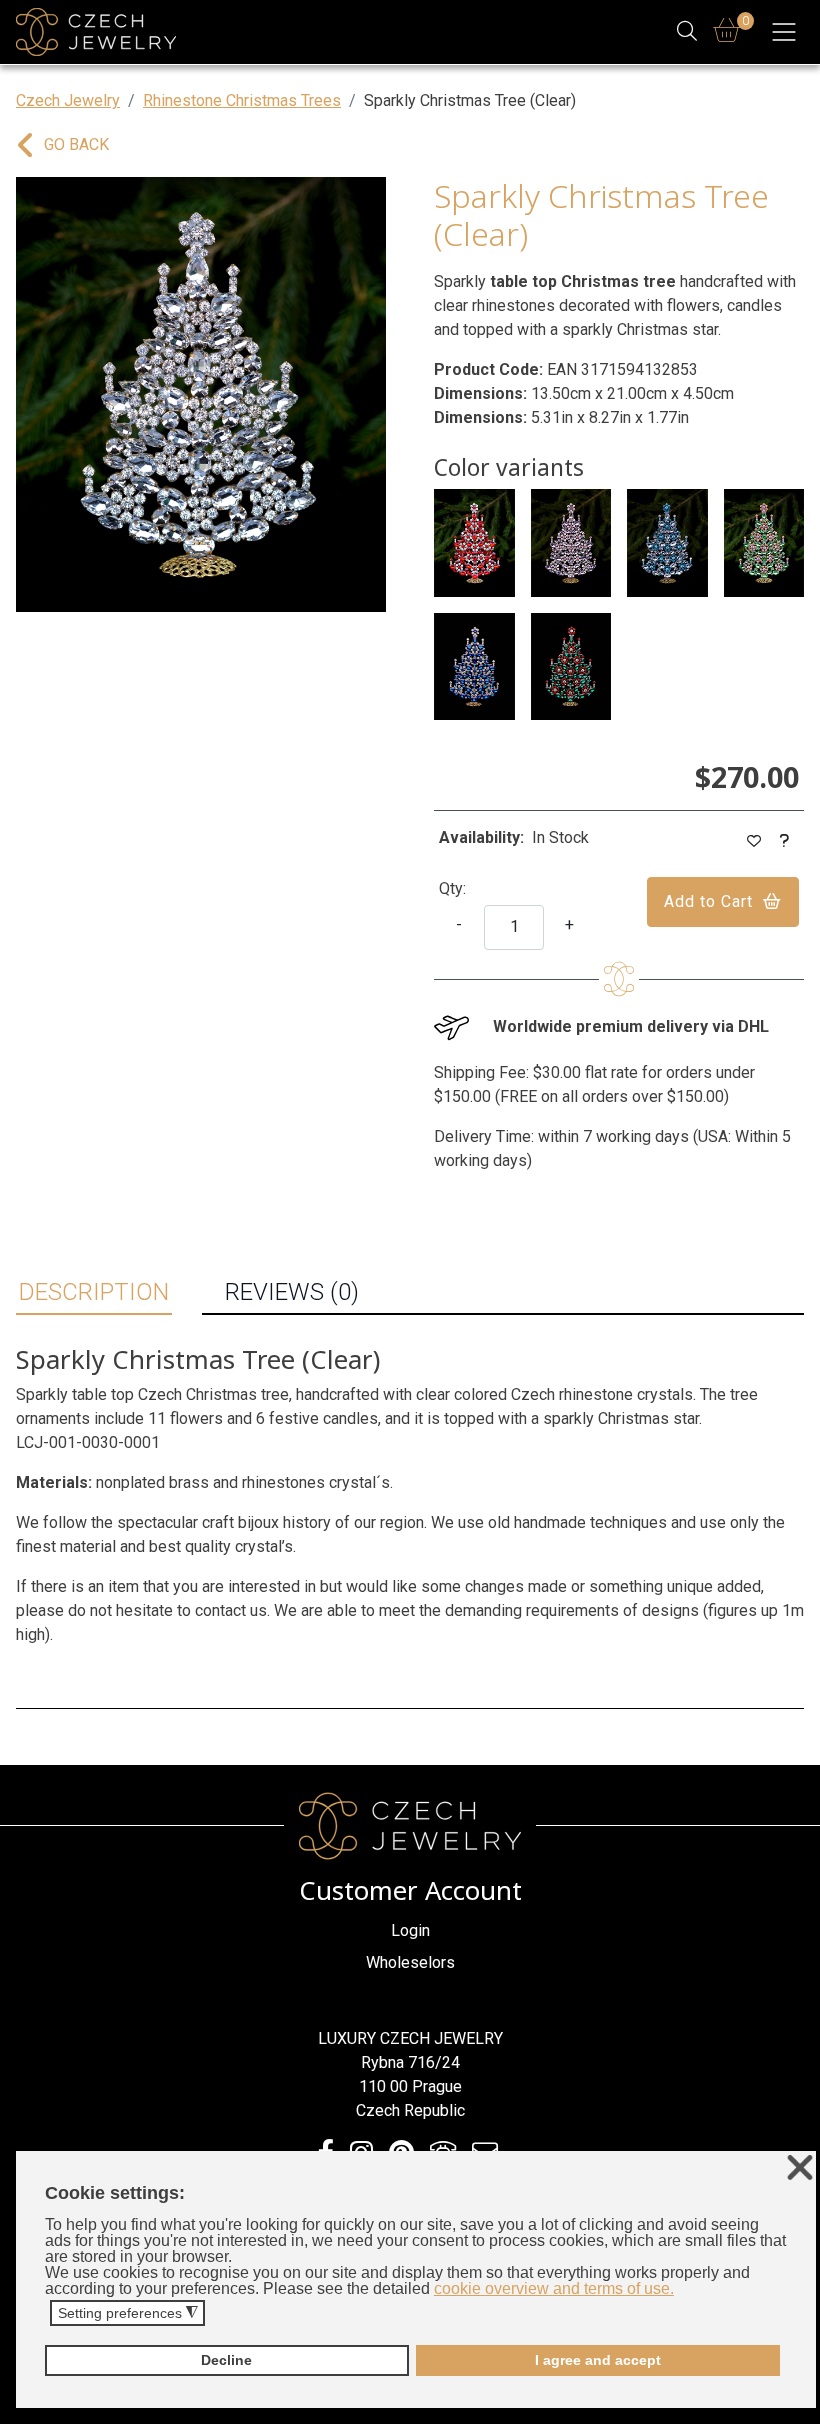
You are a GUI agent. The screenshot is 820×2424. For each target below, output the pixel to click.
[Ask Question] (785, 841)
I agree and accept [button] (598, 2360)
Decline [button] (226, 2360)
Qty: (452, 888)
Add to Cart (708, 901)
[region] (201, 394)
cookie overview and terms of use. (554, 2288)
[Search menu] (687, 32)
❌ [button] (800, 2168)
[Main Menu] (784, 32)
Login (410, 1930)
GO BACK (76, 144)
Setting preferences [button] (128, 2313)
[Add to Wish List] (754, 841)
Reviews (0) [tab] (292, 1292)
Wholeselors (410, 1962)
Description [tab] (94, 1292)
